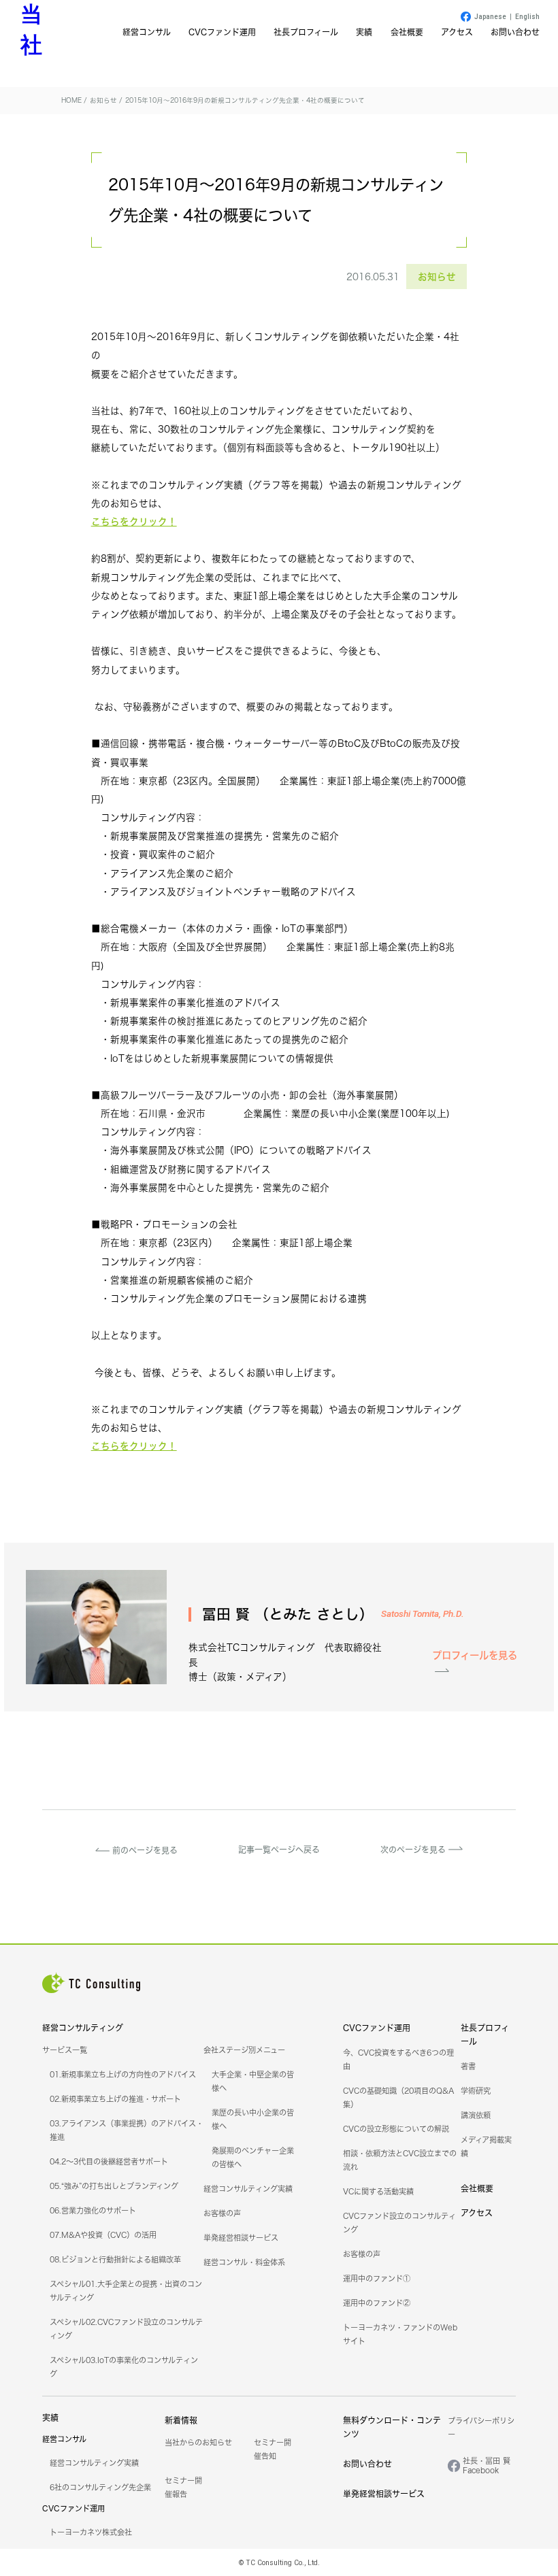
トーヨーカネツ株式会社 (91, 2532)
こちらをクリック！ (134, 521)
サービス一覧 (65, 2050)
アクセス (457, 32)
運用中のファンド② (377, 2303)
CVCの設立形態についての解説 (396, 2129)
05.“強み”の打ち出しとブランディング (114, 2186)
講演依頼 (476, 2115)
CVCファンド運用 (222, 32)
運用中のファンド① (377, 2279)
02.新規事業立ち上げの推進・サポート (115, 2099)
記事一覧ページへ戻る (279, 1850)
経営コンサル (147, 32)
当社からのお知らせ (198, 2443)
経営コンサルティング (83, 2028)
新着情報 (181, 2421)
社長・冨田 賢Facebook (487, 2466)
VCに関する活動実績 (378, 2192)
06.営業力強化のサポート (93, 2211)
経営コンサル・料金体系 (244, 2262)
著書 (468, 2067)
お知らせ (437, 277)
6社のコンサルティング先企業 (100, 2488)
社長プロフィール (306, 32)
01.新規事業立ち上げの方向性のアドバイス (123, 2075)
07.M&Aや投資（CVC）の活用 (103, 2235)
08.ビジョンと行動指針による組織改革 (115, 2260)
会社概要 (407, 32)
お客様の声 (222, 2213)
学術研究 (476, 2091)
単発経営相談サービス (241, 2238)
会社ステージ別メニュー (244, 2050)
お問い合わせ (515, 32)
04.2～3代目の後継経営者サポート (109, 2162)
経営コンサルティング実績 (248, 2189)
